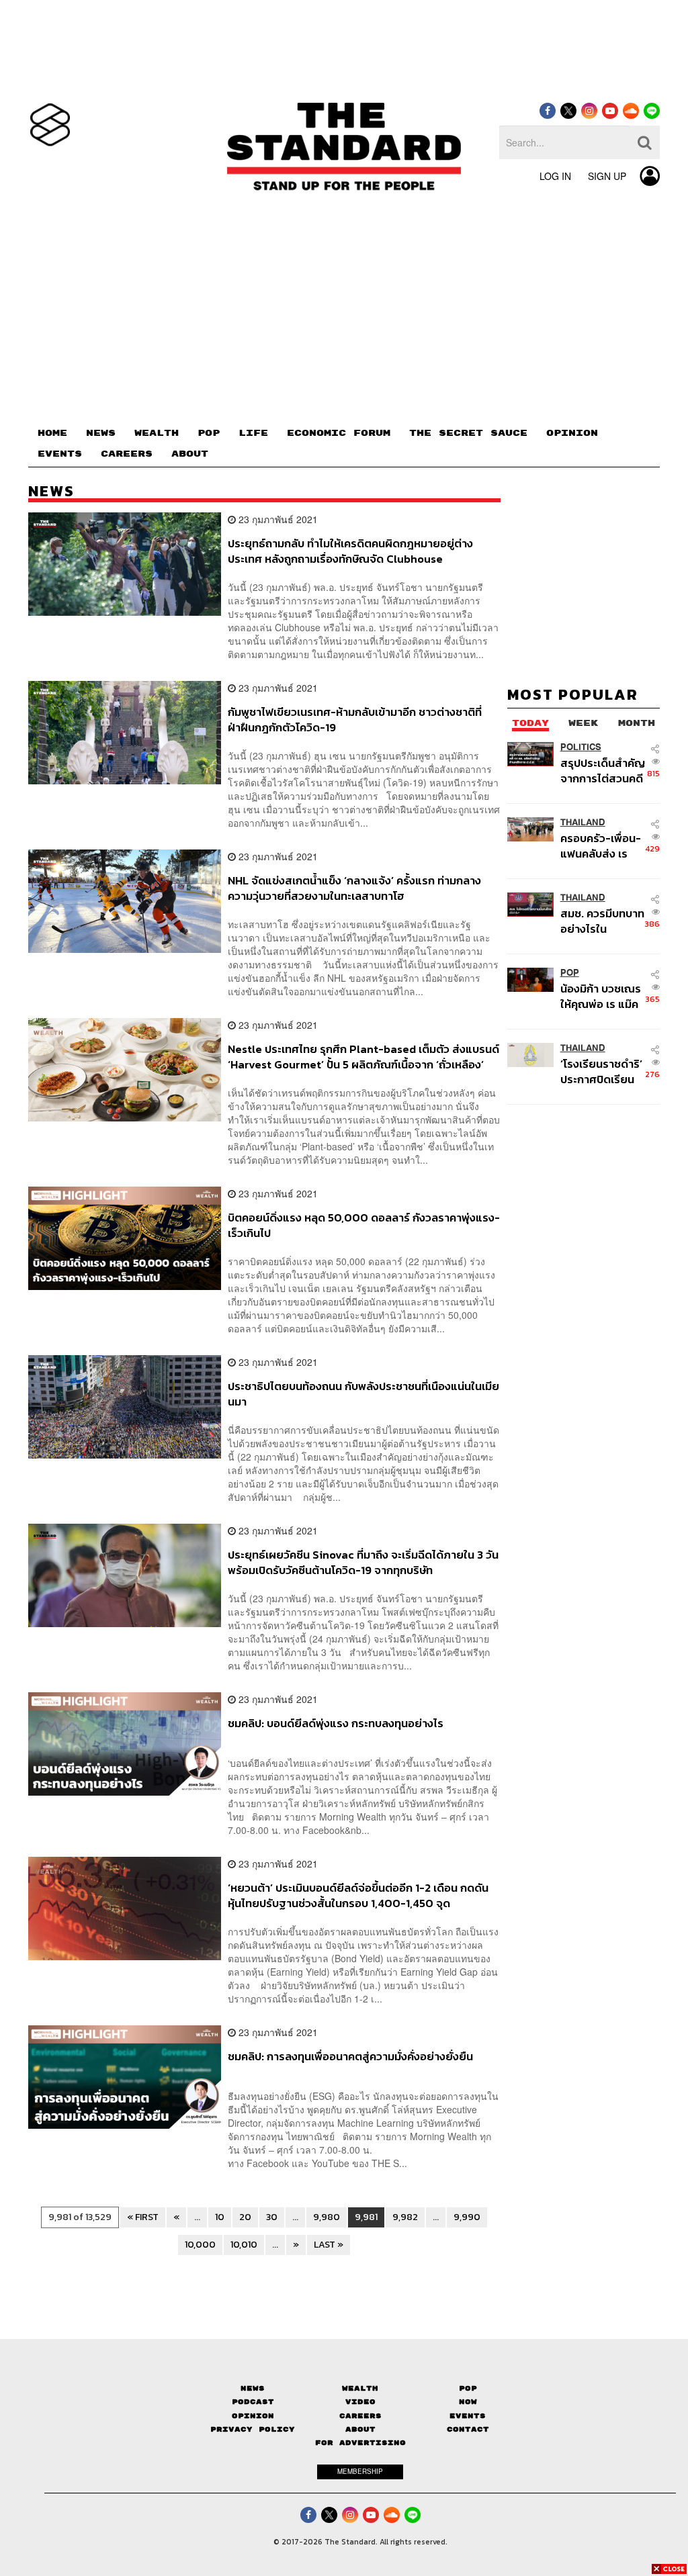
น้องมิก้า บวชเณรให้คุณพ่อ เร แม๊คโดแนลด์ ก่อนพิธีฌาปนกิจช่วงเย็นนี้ (603, 996)
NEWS (101, 433)
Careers (360, 2416)
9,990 (467, 2217)
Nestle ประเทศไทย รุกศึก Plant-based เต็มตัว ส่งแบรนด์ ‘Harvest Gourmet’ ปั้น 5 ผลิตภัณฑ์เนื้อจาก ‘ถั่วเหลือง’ (363, 1057)
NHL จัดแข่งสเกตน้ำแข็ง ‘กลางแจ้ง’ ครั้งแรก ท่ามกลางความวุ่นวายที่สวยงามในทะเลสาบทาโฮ (354, 888)
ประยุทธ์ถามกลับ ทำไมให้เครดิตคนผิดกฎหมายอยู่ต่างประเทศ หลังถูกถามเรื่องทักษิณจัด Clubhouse (350, 551)
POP (209, 433)
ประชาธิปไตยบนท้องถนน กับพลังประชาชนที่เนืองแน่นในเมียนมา (363, 1394)
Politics (581, 747)
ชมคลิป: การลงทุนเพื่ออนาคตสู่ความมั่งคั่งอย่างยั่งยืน (350, 2057)
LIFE (253, 433)
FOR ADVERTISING (360, 2443)
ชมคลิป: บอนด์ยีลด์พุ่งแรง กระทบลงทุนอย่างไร (336, 1724)
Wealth (360, 2388)
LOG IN (555, 176)
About (360, 2429)
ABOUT (190, 454)
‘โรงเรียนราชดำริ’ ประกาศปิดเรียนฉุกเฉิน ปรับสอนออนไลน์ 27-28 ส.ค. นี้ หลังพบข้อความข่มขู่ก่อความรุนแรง (601, 1071)
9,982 (405, 2217)
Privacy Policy (253, 2429)
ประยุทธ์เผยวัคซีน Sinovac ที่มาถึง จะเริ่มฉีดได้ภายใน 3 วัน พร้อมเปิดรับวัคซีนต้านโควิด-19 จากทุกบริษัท (363, 1562)
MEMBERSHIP (360, 2471)
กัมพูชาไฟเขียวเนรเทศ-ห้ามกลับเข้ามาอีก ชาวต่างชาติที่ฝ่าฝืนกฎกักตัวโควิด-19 (355, 720)
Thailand (583, 822)
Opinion (253, 2416)
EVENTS (60, 454)
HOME (52, 433)
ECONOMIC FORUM (339, 433)
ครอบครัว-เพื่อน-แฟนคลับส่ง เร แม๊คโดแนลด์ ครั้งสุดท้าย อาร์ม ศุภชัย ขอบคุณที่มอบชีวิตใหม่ (601, 846)
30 (272, 2217)
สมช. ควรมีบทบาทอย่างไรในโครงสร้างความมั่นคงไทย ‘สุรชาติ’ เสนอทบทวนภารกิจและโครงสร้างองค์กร (603, 921)
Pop (468, 2388)
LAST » (329, 2245)
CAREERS (127, 454)
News (253, 2388)
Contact (468, 2429)
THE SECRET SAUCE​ (468, 433)
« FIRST (143, 2217)
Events (468, 2416)
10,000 (200, 2245)
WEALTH (157, 433)
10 (220, 2217)
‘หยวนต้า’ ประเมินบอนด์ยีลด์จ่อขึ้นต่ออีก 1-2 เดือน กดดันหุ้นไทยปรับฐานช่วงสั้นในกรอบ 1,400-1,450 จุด (358, 1895)
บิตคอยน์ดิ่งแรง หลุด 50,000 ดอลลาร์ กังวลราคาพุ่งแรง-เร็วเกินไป (364, 1225)
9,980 (327, 2217)
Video (360, 2402)
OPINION (572, 433)
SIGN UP (607, 176)
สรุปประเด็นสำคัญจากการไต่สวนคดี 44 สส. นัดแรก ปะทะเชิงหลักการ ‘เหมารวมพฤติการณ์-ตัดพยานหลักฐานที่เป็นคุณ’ (603, 771)
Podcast (253, 2402)
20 (245, 2217)
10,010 (244, 2245)
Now (468, 2402)
